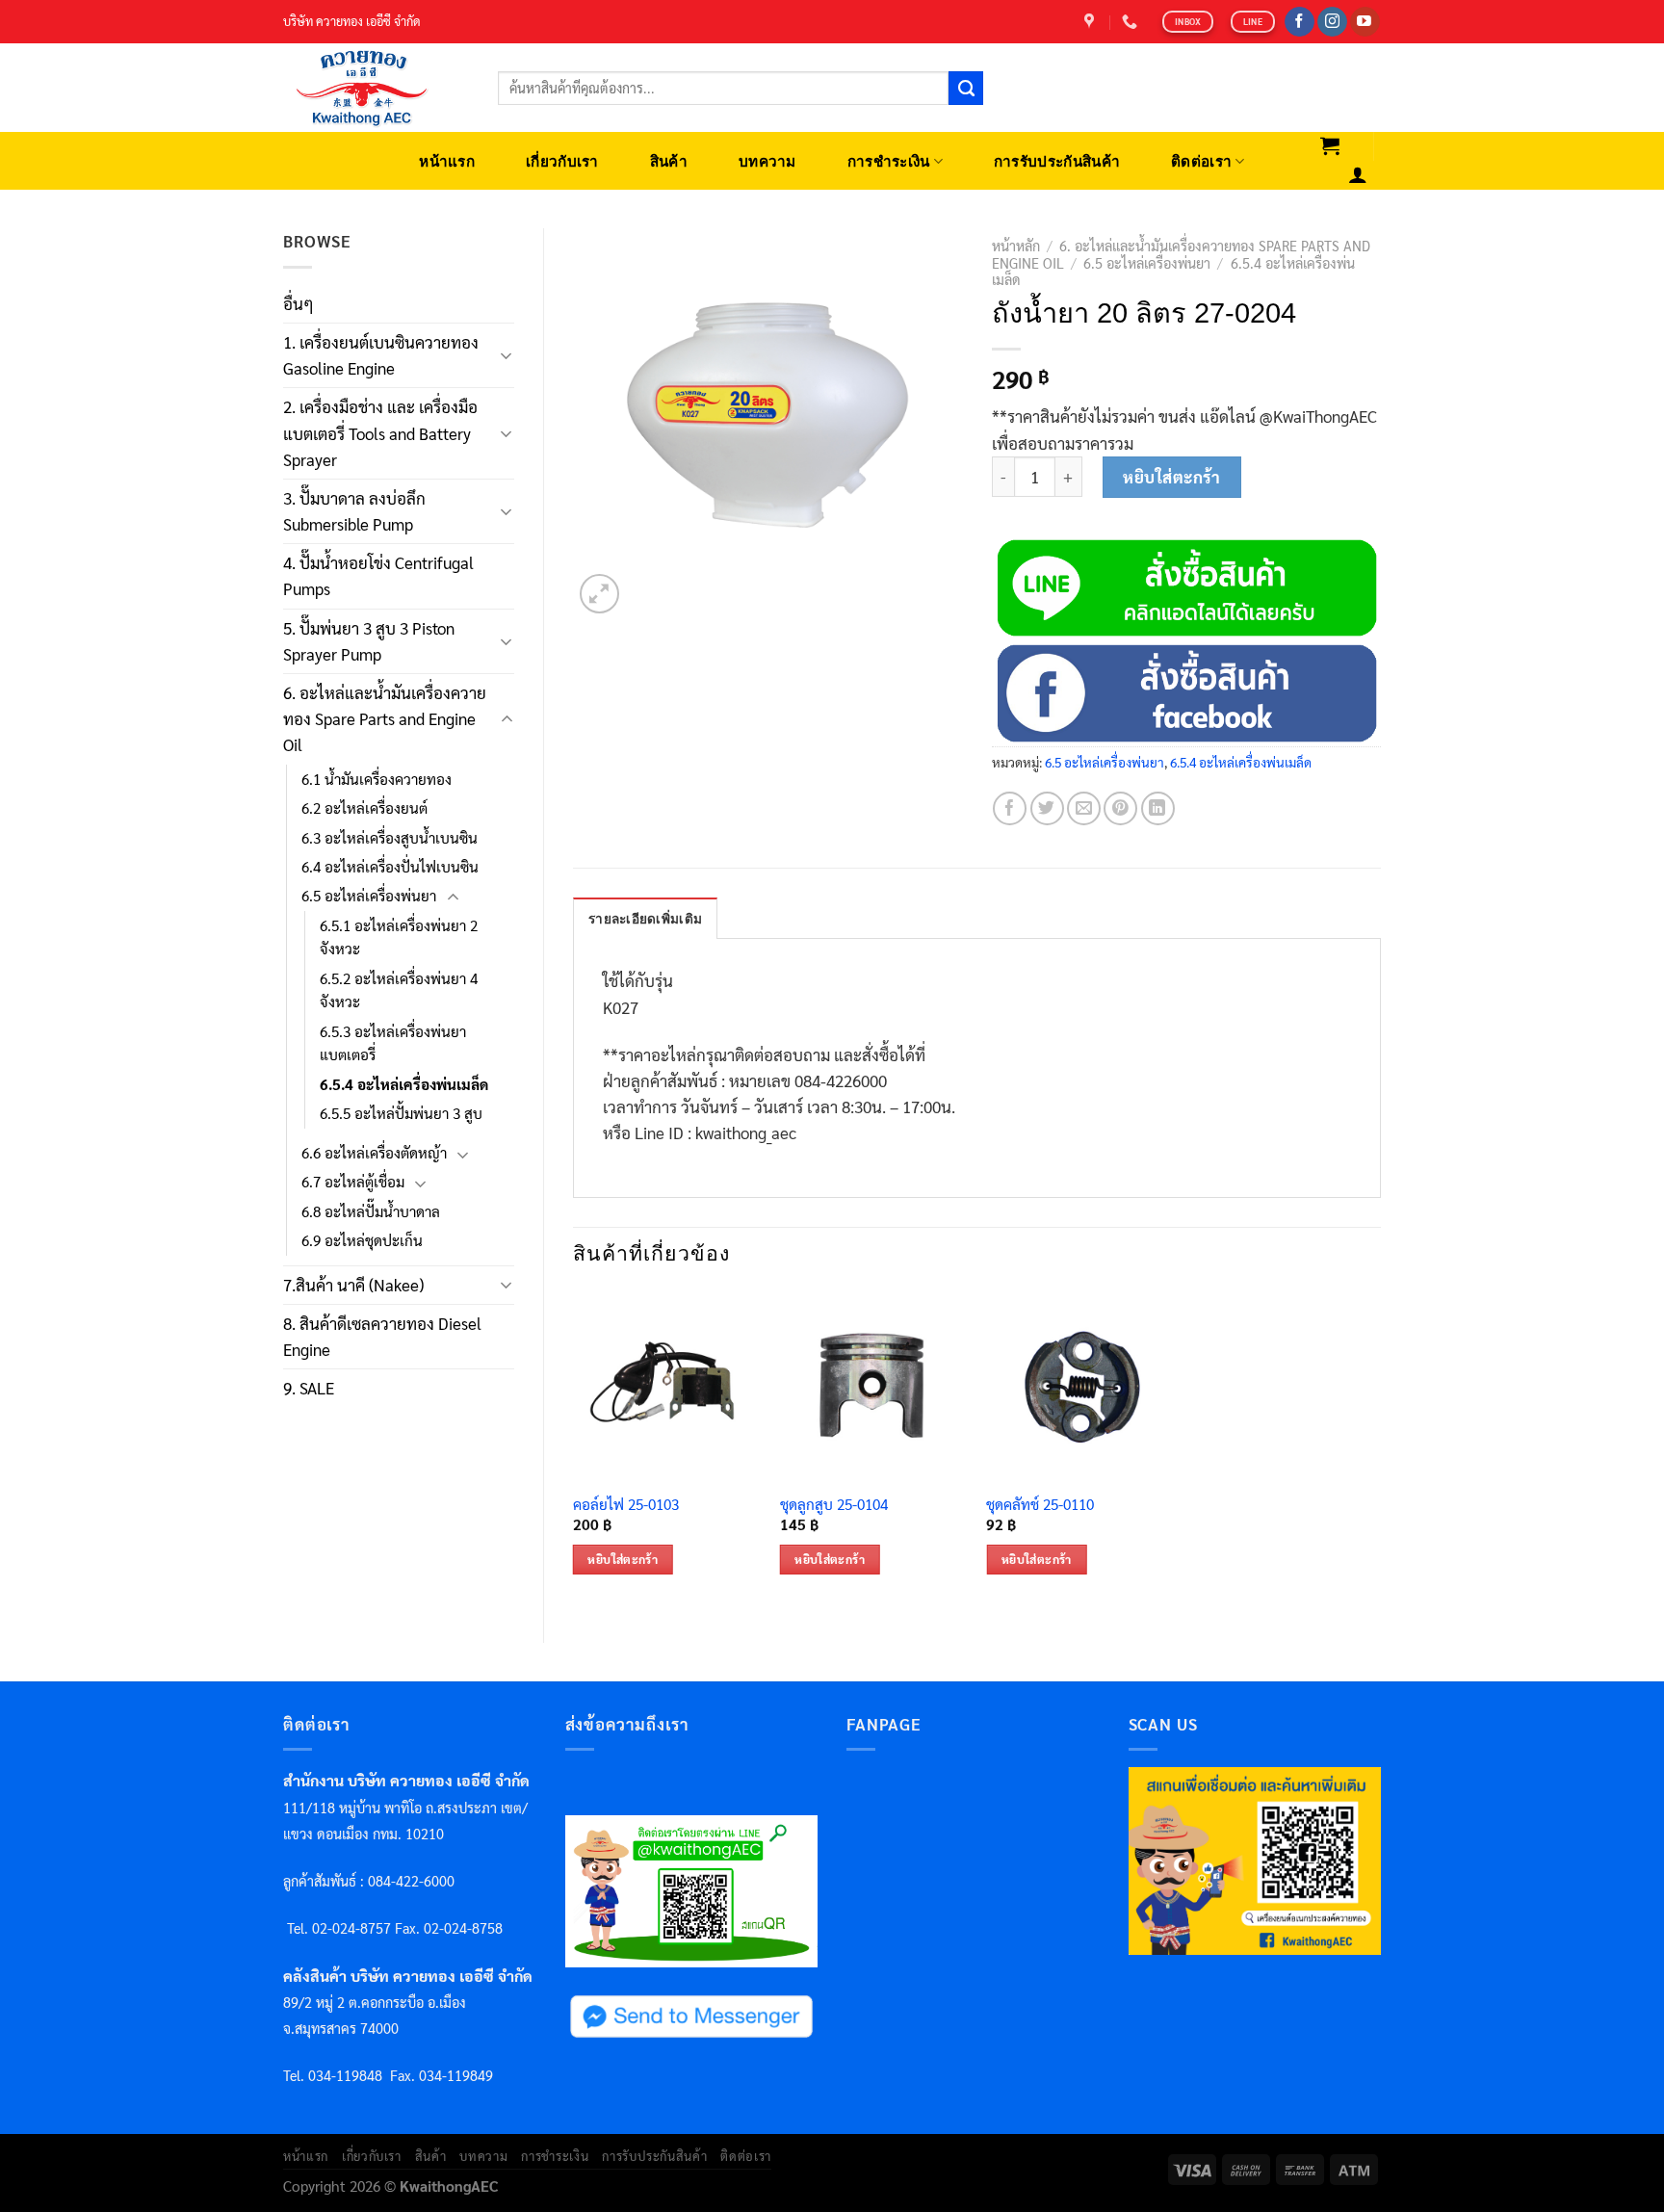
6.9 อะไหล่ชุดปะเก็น (362, 1240)
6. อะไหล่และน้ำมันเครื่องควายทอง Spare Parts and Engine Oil (385, 718)
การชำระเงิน (889, 161)
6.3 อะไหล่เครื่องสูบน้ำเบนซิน (390, 838)
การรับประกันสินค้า (1057, 161)
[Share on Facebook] (1010, 808)
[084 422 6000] (1132, 22)
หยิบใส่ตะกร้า (1171, 477)
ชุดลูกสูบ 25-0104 (834, 1505)
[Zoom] (599, 594)
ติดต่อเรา (1201, 161)
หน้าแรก (447, 161)
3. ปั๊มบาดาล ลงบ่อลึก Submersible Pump (354, 511)
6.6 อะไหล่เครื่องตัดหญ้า (374, 1153)
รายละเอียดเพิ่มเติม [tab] (645, 919)
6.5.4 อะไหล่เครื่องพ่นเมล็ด (404, 1084)
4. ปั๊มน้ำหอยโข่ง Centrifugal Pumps (378, 575)
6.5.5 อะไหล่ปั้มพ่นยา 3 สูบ (401, 1113)
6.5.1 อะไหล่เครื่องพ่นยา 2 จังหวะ (399, 937)
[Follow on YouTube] (1365, 22)
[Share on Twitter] (1047, 808)
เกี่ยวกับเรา (562, 161)
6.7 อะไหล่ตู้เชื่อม (353, 1182)
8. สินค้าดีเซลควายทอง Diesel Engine (382, 1336)
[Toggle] (507, 355)
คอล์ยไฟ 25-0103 (626, 1505)
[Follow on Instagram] (1332, 22)
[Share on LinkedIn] (1158, 808)
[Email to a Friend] (1084, 808)
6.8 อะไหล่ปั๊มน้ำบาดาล (371, 1211)
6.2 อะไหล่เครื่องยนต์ (364, 808)
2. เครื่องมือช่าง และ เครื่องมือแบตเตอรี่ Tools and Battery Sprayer (380, 432)
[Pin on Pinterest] (1120, 808)
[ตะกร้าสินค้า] (1330, 145)
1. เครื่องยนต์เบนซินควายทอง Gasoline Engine (381, 355)
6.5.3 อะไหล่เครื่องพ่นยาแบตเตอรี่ (393, 1043)
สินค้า (669, 161)
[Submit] (966, 89)
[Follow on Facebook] (1300, 22)
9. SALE (309, 1388)
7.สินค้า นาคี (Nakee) (353, 1285)
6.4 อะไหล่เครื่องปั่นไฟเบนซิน (390, 867)
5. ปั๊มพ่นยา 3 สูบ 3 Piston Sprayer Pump (369, 641)
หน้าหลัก (1016, 246)
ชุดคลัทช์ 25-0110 (1040, 1505)
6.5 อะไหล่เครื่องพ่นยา (369, 896)
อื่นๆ (299, 303)
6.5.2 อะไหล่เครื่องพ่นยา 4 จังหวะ (399, 990)
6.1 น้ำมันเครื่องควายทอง (377, 779)
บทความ (767, 161)
